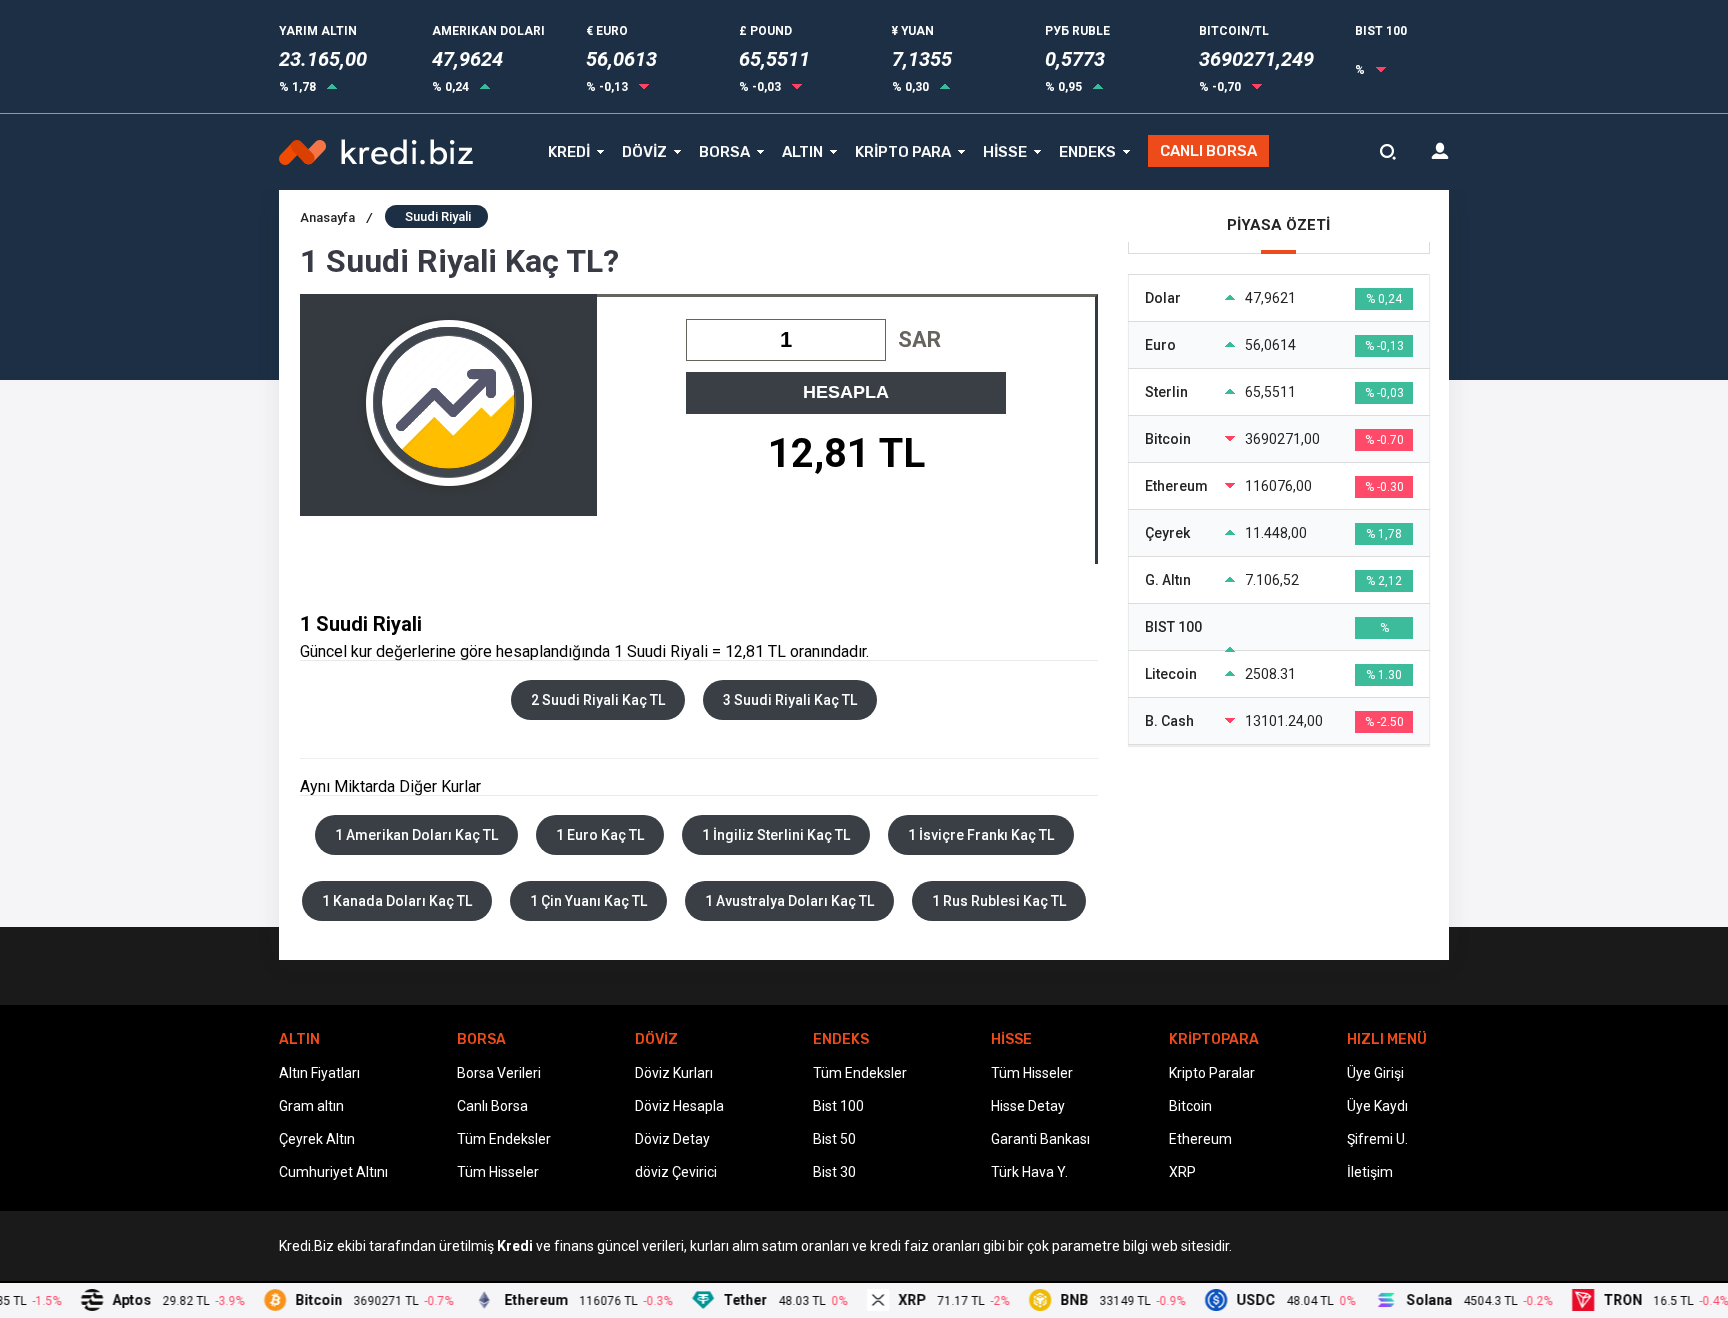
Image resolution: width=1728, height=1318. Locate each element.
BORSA (724, 152)
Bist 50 (834, 1139)
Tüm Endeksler (504, 1139)
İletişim (1370, 1172)
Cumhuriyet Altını (333, 1172)
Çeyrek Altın (317, 1139)
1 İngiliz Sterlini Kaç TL (776, 835)
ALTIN (802, 152)
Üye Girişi (1375, 1073)
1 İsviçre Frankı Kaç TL (981, 835)
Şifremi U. (1377, 1139)
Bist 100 (838, 1106)
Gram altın (311, 1106)
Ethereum (1200, 1139)
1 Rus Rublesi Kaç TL (999, 901)
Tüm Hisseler (498, 1172)
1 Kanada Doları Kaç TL (397, 901)
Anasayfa (336, 217)
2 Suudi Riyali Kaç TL (598, 700)
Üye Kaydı (1377, 1106)
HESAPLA (846, 392)
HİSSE (1005, 152)
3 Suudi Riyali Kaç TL (790, 700)
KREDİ (569, 152)
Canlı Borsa (492, 1106)
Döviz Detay (672, 1139)
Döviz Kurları (674, 1073)
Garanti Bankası (1040, 1139)
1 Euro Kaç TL (600, 835)
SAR (919, 339)
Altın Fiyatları (319, 1073)
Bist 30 (834, 1172)
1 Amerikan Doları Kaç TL (416, 835)
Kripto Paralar (1212, 1073)
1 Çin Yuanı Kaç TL (588, 901)
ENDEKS (1087, 152)
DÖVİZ (644, 152)
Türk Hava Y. (1029, 1172)
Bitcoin (1190, 1106)
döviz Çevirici (676, 1172)
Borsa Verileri (499, 1073)
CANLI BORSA (1208, 151)
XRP (1182, 1172)
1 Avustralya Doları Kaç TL (789, 901)
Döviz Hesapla (679, 1106)
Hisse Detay (1028, 1106)
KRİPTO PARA (903, 152)
